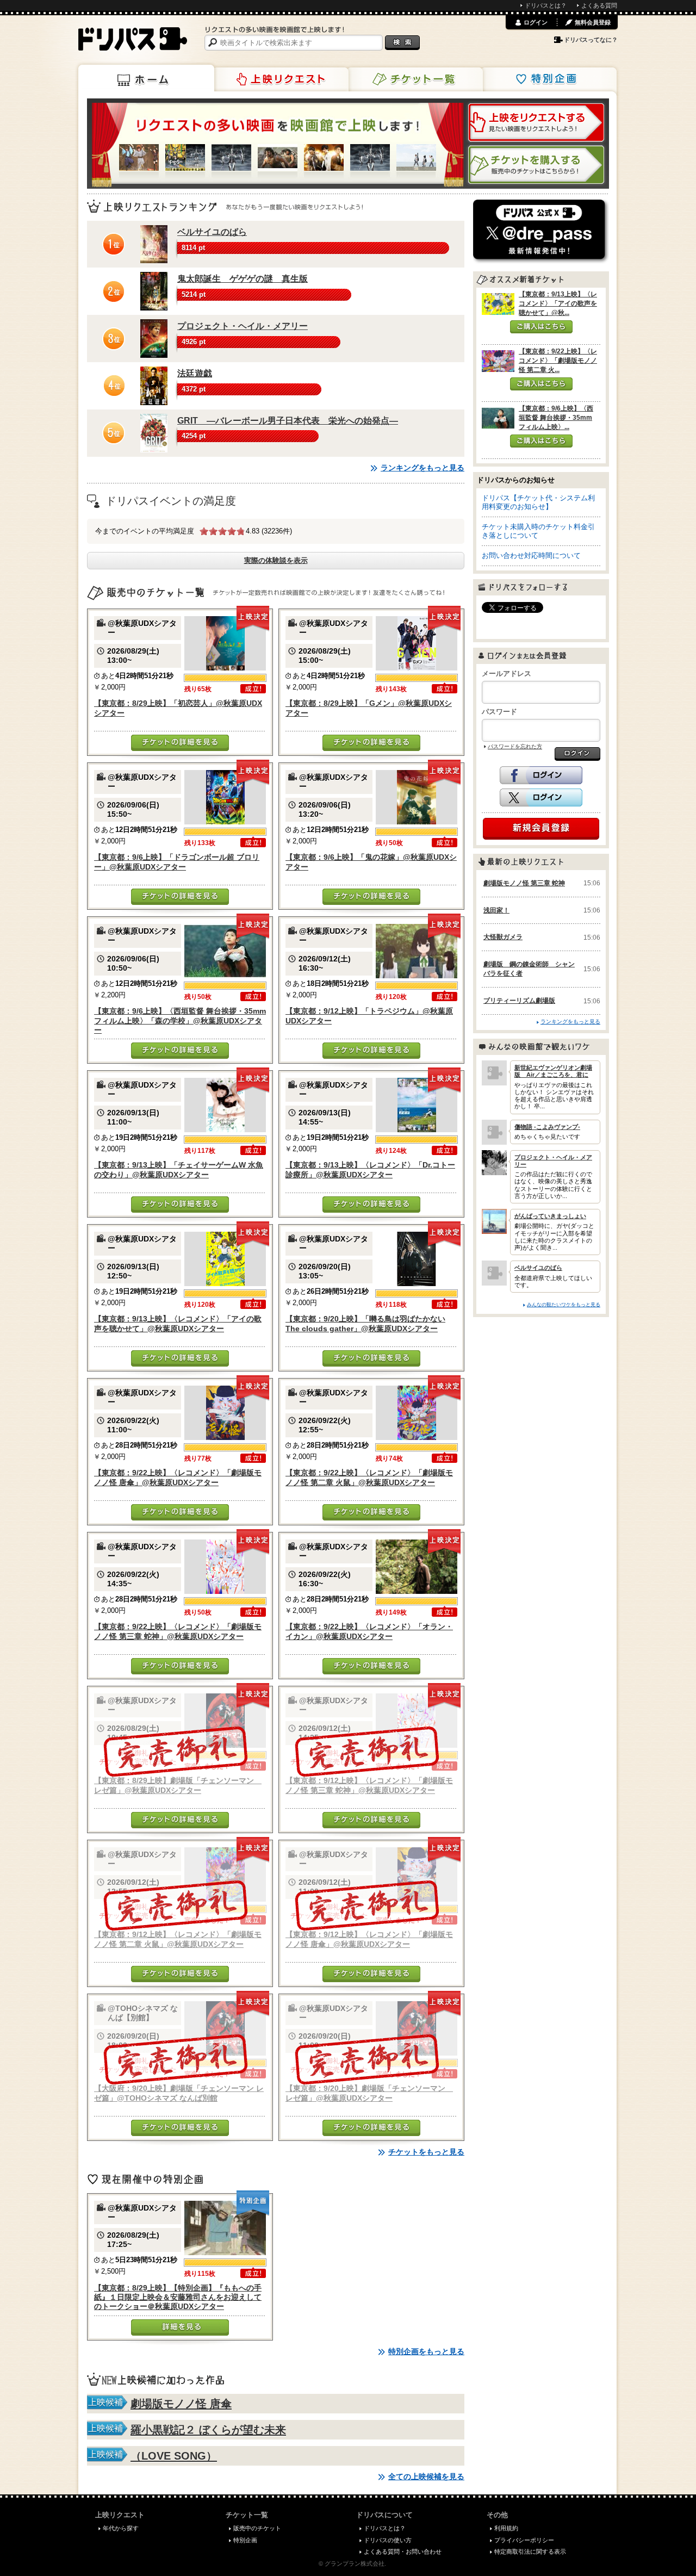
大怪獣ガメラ (503, 937)
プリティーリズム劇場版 (519, 1001)
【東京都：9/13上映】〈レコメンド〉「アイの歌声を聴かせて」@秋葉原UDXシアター (178, 1323)
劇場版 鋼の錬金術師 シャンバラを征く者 (529, 969)
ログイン (536, 22)
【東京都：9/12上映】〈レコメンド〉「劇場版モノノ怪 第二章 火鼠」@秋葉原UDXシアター (178, 1939)
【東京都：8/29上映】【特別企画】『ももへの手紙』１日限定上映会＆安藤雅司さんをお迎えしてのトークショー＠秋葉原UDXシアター (178, 2297)
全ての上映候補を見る (426, 2476)
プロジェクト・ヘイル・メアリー (243, 326)
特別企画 (549, 79)
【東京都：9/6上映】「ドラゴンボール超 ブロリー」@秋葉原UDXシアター (177, 862)
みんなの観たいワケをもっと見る (564, 1304)
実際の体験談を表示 (276, 560)
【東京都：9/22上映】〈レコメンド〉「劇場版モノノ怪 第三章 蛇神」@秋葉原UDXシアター (178, 1631)
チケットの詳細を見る (180, 743)
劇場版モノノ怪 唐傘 (181, 2404)
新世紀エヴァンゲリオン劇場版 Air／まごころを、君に (553, 1071)
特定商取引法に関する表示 (530, 2552)
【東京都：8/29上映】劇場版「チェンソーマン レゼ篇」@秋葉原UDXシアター (178, 1785)
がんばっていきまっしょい (550, 1216)
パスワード (499, 712)
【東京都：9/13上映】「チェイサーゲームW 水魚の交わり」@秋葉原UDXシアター (179, 1169)
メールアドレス (507, 674)
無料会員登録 (593, 22)
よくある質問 (599, 5)
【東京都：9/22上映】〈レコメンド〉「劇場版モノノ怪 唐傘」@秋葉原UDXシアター (178, 1477)
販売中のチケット (257, 2528)
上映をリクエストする (536, 122)
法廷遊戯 (195, 373)
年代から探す (121, 2528)
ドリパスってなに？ (591, 40)
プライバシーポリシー (524, 2540)
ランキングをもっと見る (422, 468)
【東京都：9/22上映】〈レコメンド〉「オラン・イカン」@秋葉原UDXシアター (369, 1631)
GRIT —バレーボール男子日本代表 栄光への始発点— (288, 421)
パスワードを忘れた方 (515, 746)
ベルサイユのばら (212, 232)
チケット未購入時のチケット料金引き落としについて (538, 531)
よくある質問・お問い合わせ (403, 2552)
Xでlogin (541, 798)
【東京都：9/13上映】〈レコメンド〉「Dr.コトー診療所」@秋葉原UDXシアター (370, 1169)
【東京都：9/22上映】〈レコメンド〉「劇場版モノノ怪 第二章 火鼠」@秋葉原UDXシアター (369, 1477)
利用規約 (506, 2528)
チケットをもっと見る (426, 2152)
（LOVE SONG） (174, 2456)
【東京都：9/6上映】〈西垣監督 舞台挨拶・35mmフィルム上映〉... (556, 418)
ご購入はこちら (541, 327)
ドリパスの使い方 (388, 2540)
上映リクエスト (281, 79)
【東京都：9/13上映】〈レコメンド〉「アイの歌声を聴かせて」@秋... (558, 303)
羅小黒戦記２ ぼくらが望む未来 (208, 2430)
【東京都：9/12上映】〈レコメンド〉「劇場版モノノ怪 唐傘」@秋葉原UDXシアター (369, 1939)
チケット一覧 (415, 79)
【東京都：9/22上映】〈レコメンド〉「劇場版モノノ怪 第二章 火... (558, 361)
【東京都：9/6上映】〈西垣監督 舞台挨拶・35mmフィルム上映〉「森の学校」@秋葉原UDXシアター (180, 1020)
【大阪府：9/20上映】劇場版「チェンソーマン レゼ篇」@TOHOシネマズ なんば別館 (179, 2093)
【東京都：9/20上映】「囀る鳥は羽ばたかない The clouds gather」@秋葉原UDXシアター (365, 1323)
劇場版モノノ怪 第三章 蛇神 (524, 883)
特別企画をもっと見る (426, 2351)
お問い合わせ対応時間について (531, 555)
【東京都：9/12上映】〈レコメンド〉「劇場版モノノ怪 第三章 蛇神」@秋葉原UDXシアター (369, 1785)
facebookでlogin (541, 775)
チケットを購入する (536, 165)
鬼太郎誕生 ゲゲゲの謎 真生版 (243, 279)
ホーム (146, 78)
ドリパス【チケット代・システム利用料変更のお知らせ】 (538, 502)
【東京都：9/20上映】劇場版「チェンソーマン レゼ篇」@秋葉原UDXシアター (369, 2093)
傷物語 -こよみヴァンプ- (547, 1127)
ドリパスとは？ (546, 5)
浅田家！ (496, 910)
